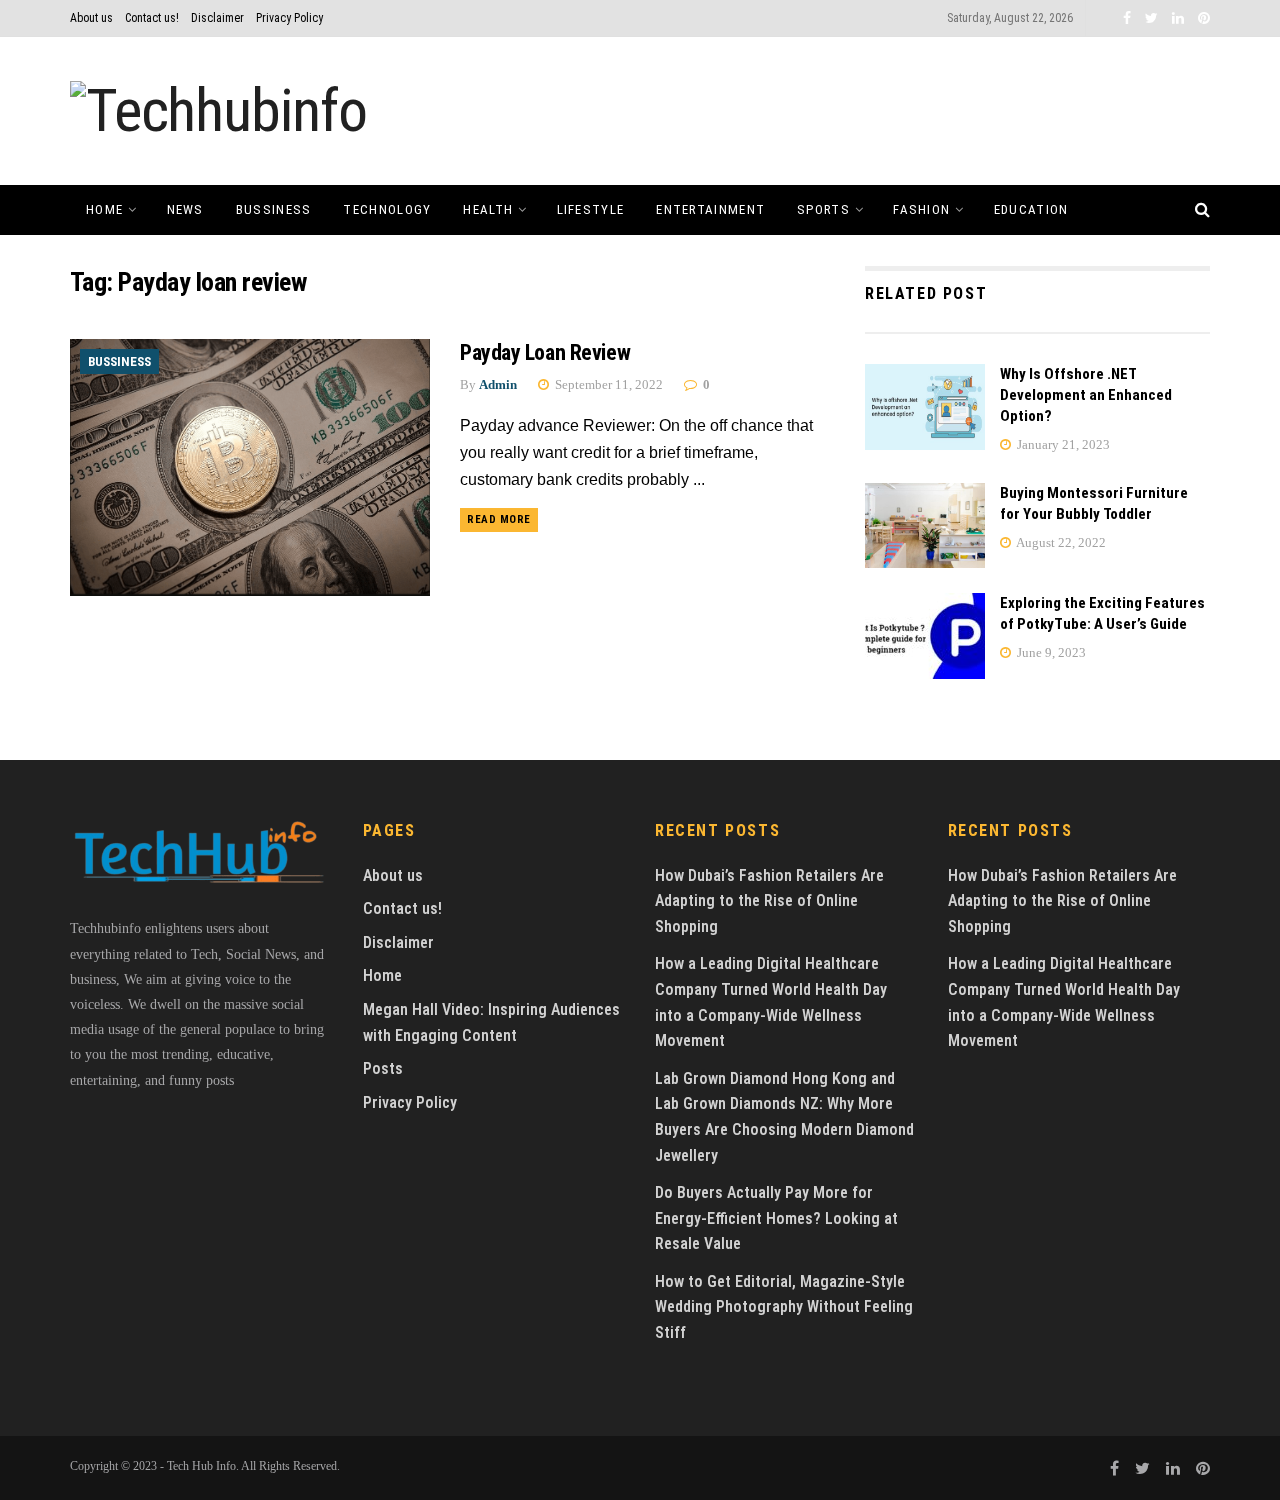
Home (104, 209)
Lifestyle (591, 209)
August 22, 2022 (1060, 542)
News (185, 209)
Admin (498, 384)
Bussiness (274, 209)
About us (91, 18)
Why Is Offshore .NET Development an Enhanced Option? (1086, 395)
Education (1031, 209)
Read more (499, 519)
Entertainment (710, 209)
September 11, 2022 (607, 384)
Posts (383, 1068)
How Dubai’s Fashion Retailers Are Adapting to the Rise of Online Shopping (769, 901)
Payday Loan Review (545, 352)
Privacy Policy (289, 18)
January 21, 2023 (1062, 444)
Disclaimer (217, 18)
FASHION (921, 209)
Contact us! (152, 18)
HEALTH (488, 209)
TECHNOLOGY (387, 209)
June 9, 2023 (1050, 652)
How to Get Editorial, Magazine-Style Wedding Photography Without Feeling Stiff (784, 1307)
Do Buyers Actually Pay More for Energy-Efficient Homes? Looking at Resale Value (776, 1218)
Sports (823, 209)
